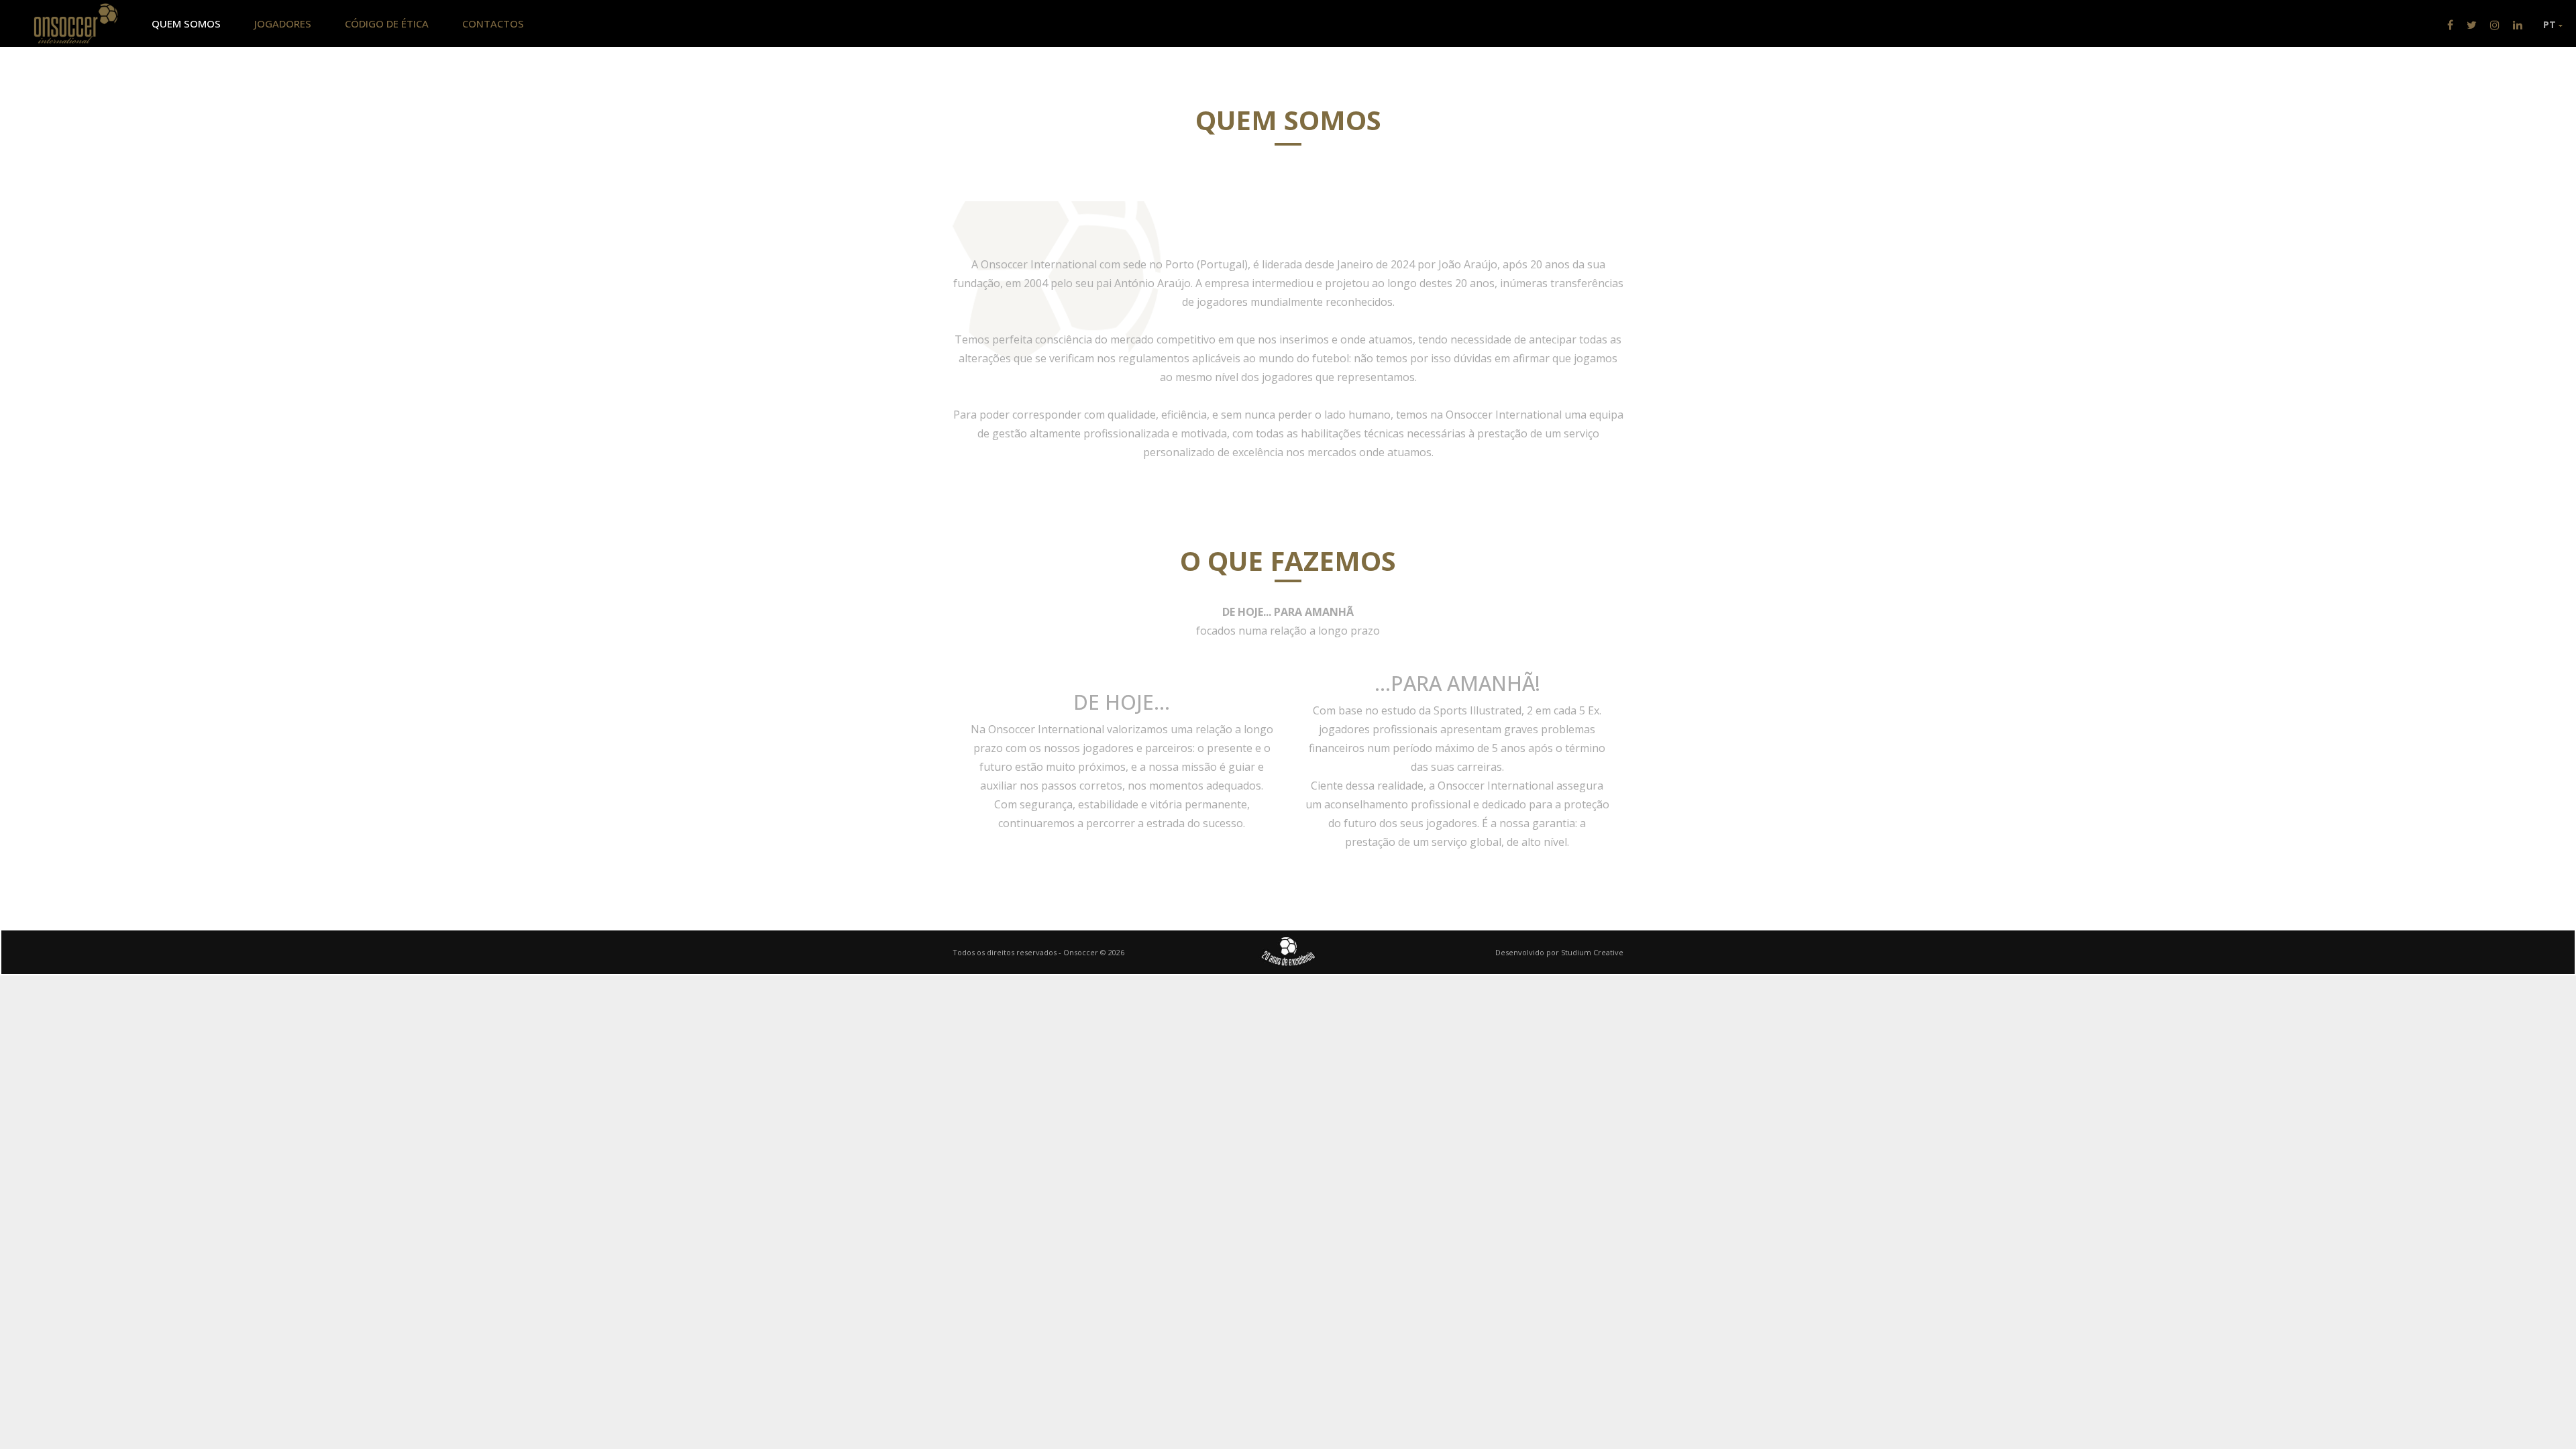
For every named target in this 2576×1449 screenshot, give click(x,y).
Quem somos (186, 23)
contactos (493, 23)
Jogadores (283, 23)
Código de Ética (387, 23)
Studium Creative (1592, 952)
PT (2551, 24)
